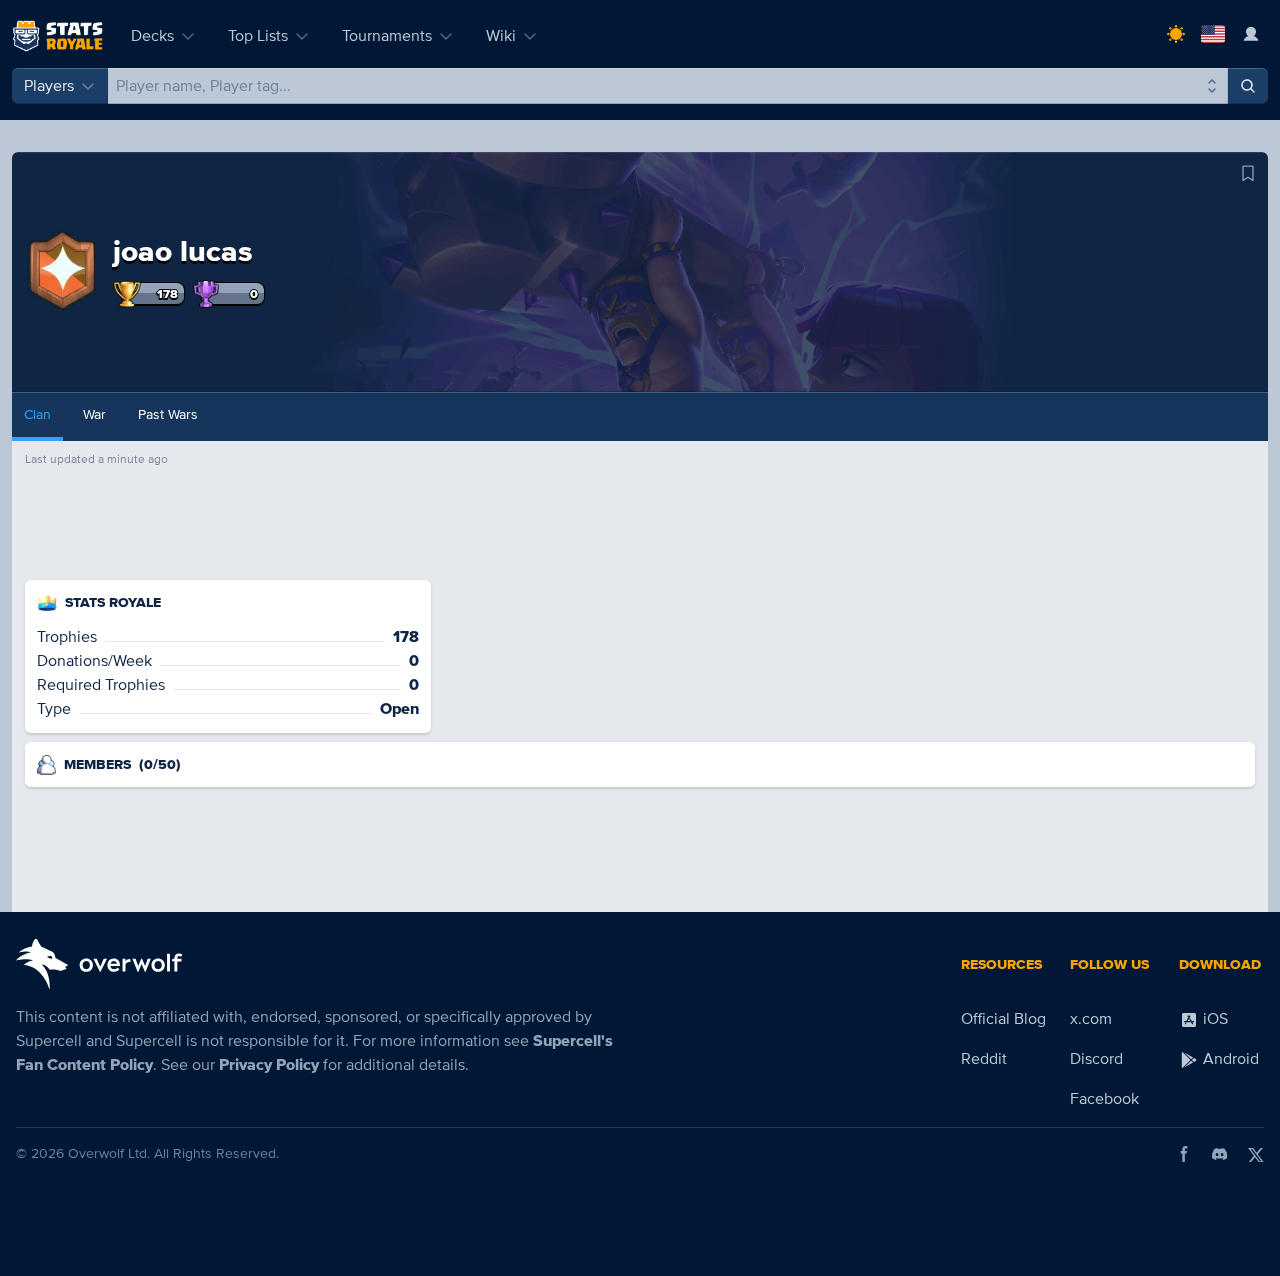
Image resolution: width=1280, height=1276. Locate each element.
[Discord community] (1220, 1154)
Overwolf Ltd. (109, 1153)
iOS (1213, 1019)
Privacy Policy (269, 1065)
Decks (152, 36)
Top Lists (258, 36)
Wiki (501, 36)
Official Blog (1003, 1019)
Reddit (984, 1059)
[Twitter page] (1256, 1154)
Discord (1096, 1059)
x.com (1091, 1019)
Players (49, 86)
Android (1229, 1059)
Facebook (1104, 1099)
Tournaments (387, 36)
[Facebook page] (1184, 1154)
